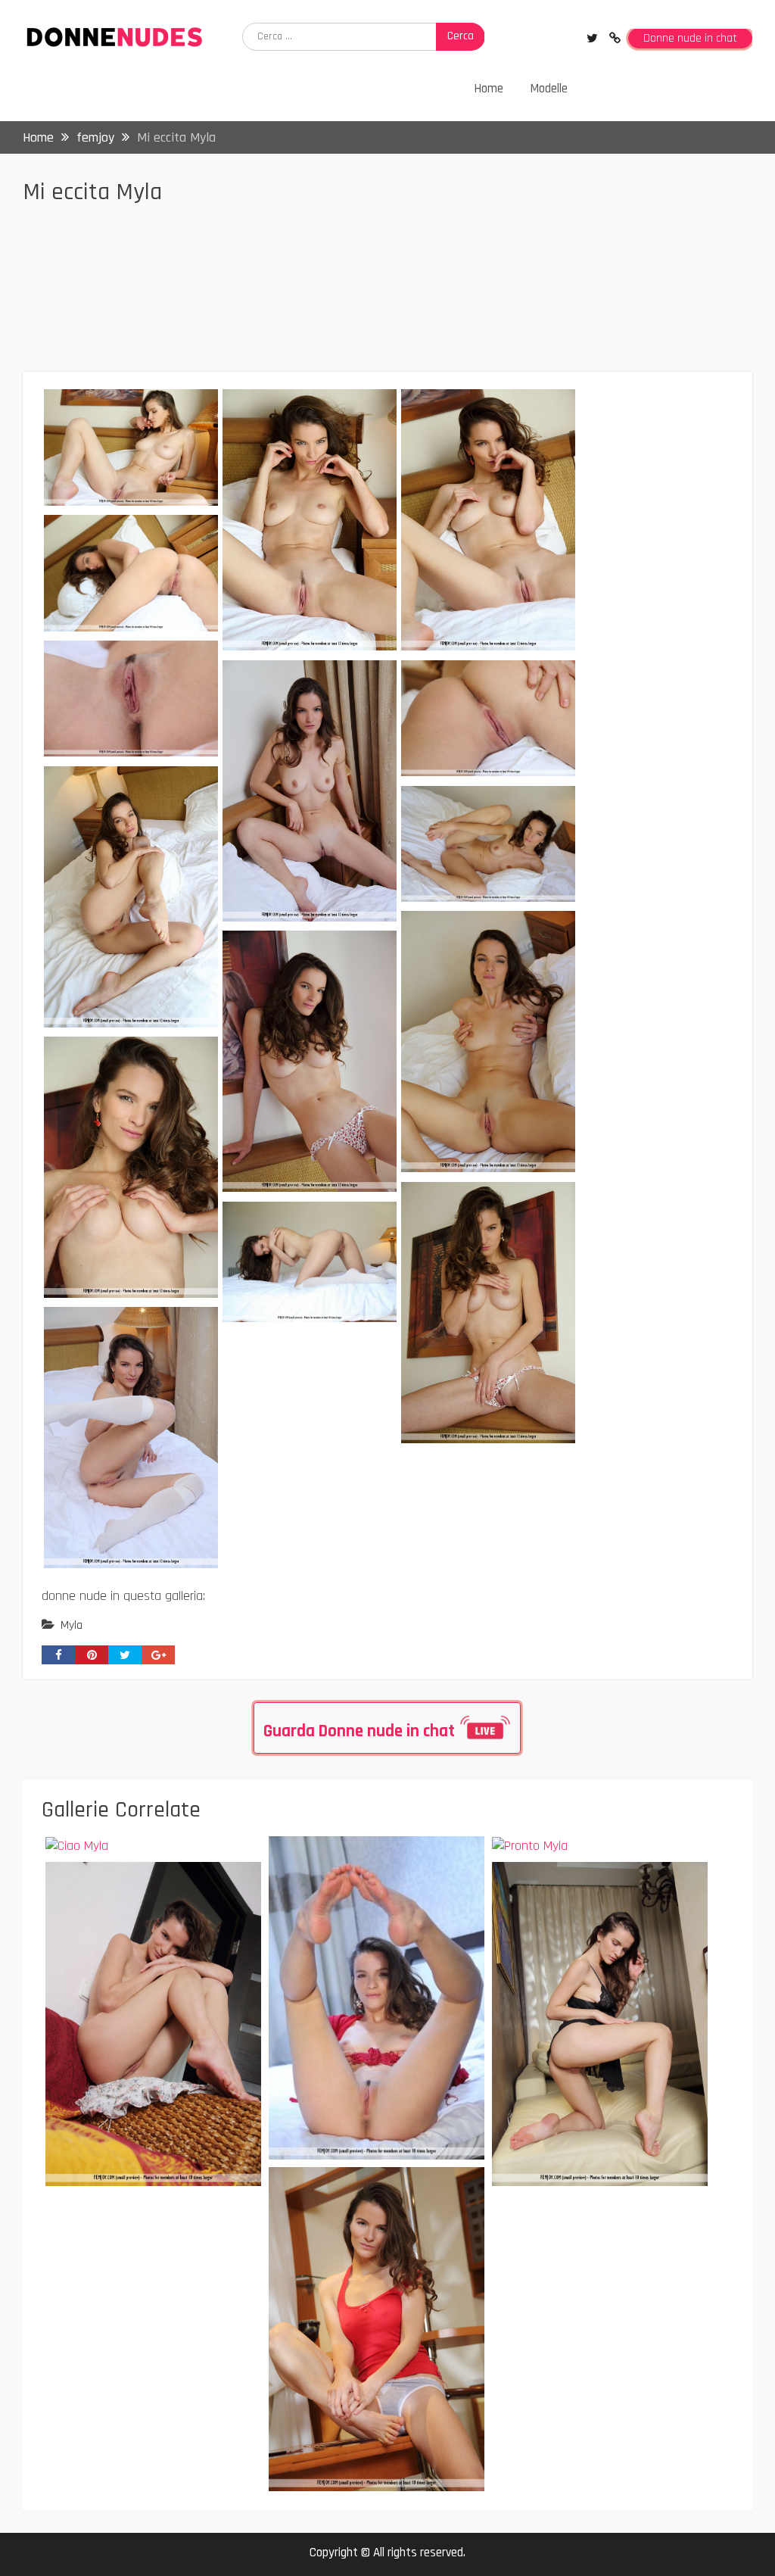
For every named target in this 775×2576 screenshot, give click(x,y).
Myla (72, 1625)
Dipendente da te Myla (353, 1860)
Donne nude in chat (690, 38)
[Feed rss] (615, 38)
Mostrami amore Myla (574, 1886)
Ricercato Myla (107, 1886)
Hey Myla (314, 2191)
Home (489, 89)
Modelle (549, 89)
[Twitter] (592, 38)
